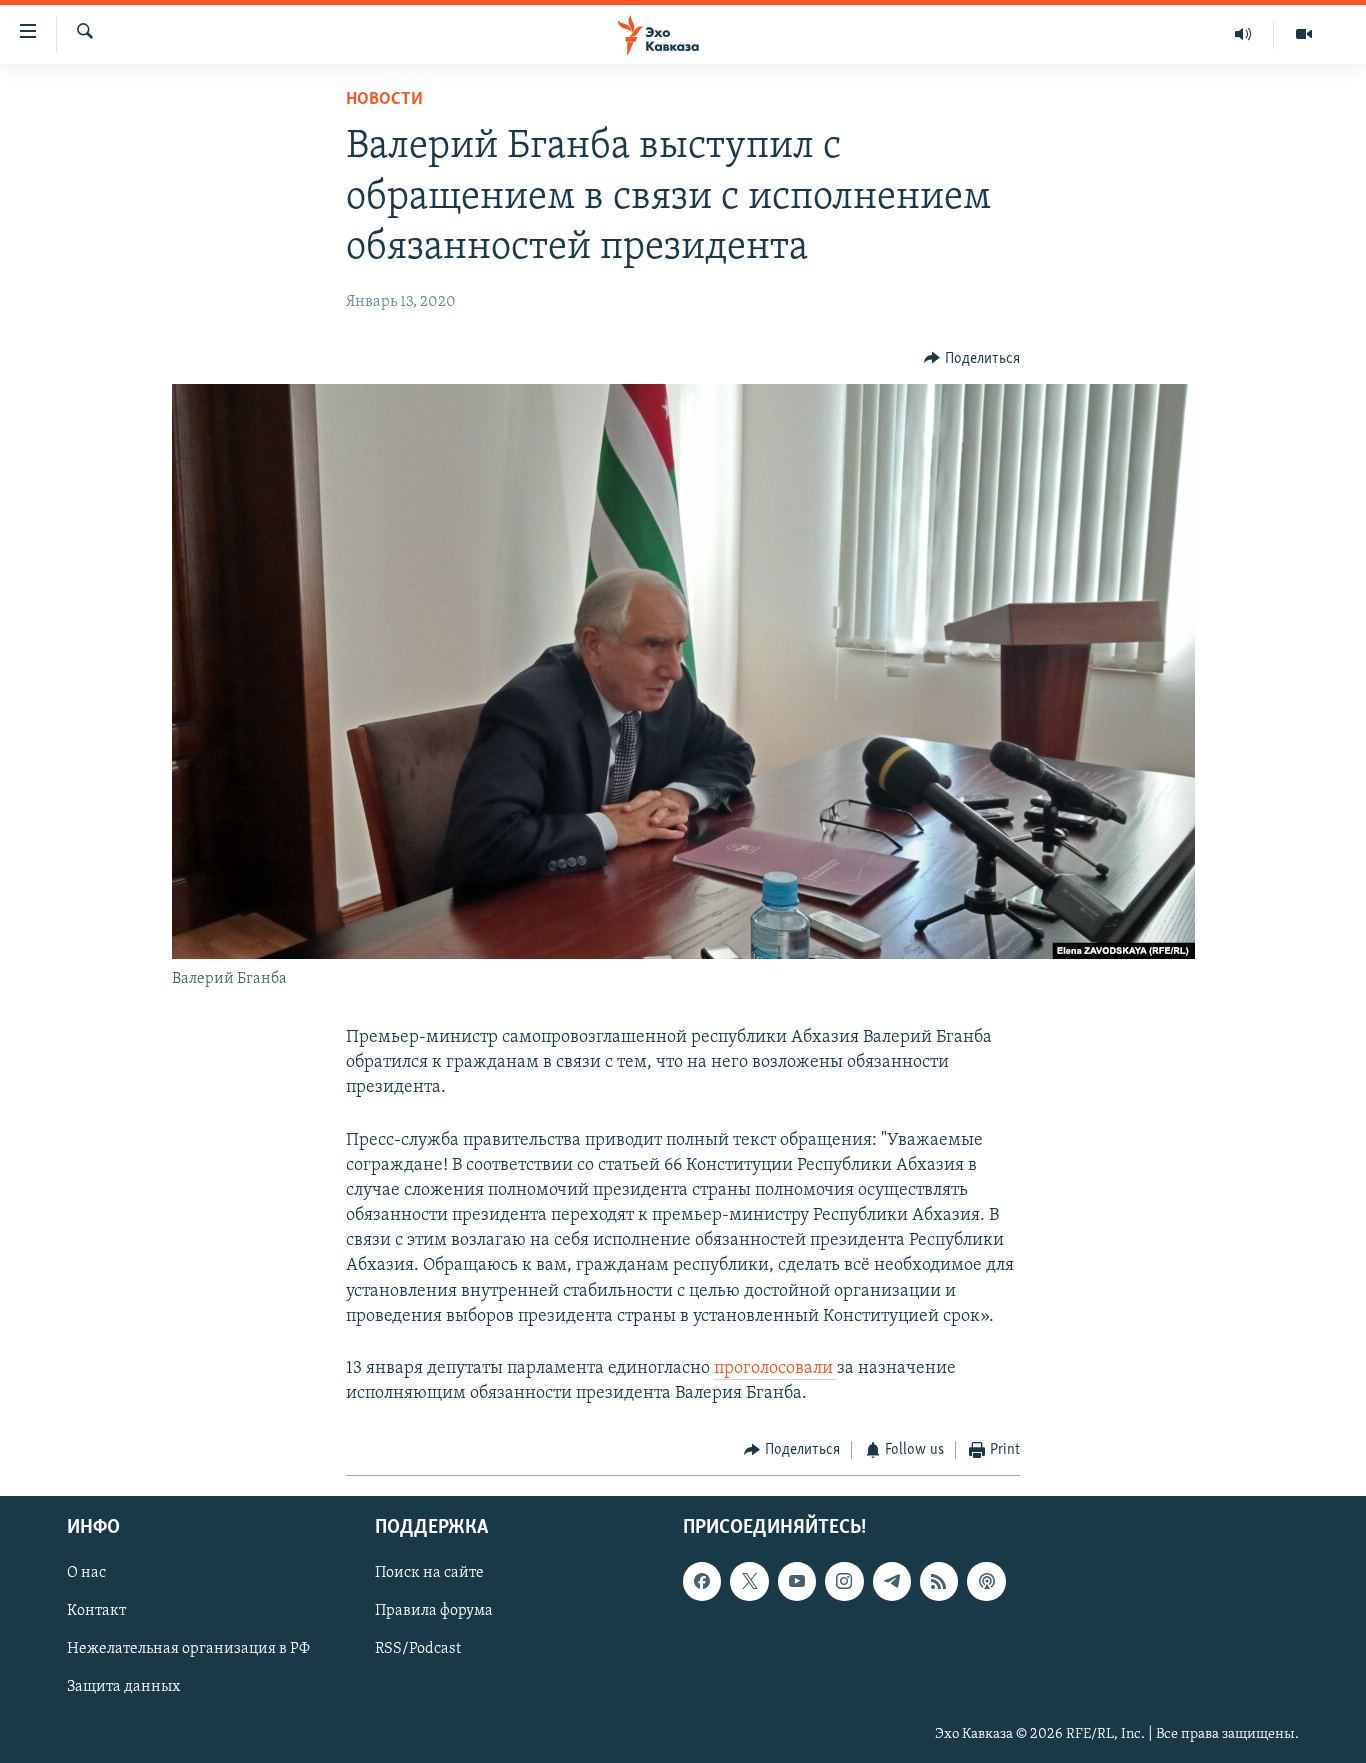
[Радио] (1243, 34)
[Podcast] (986, 1581)
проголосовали (775, 1369)
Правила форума (434, 1611)
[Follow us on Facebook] (702, 1581)
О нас (86, 1573)
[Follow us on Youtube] (797, 1581)
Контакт (96, 1611)
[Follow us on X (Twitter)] (749, 1581)
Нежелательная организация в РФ (188, 1649)
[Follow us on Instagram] (844, 1581)
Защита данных (123, 1687)
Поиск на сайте (429, 1573)
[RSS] (939, 1581)
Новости (384, 100)
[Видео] (1304, 34)
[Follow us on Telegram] (892, 1581)
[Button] (972, 359)
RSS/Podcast (418, 1649)
